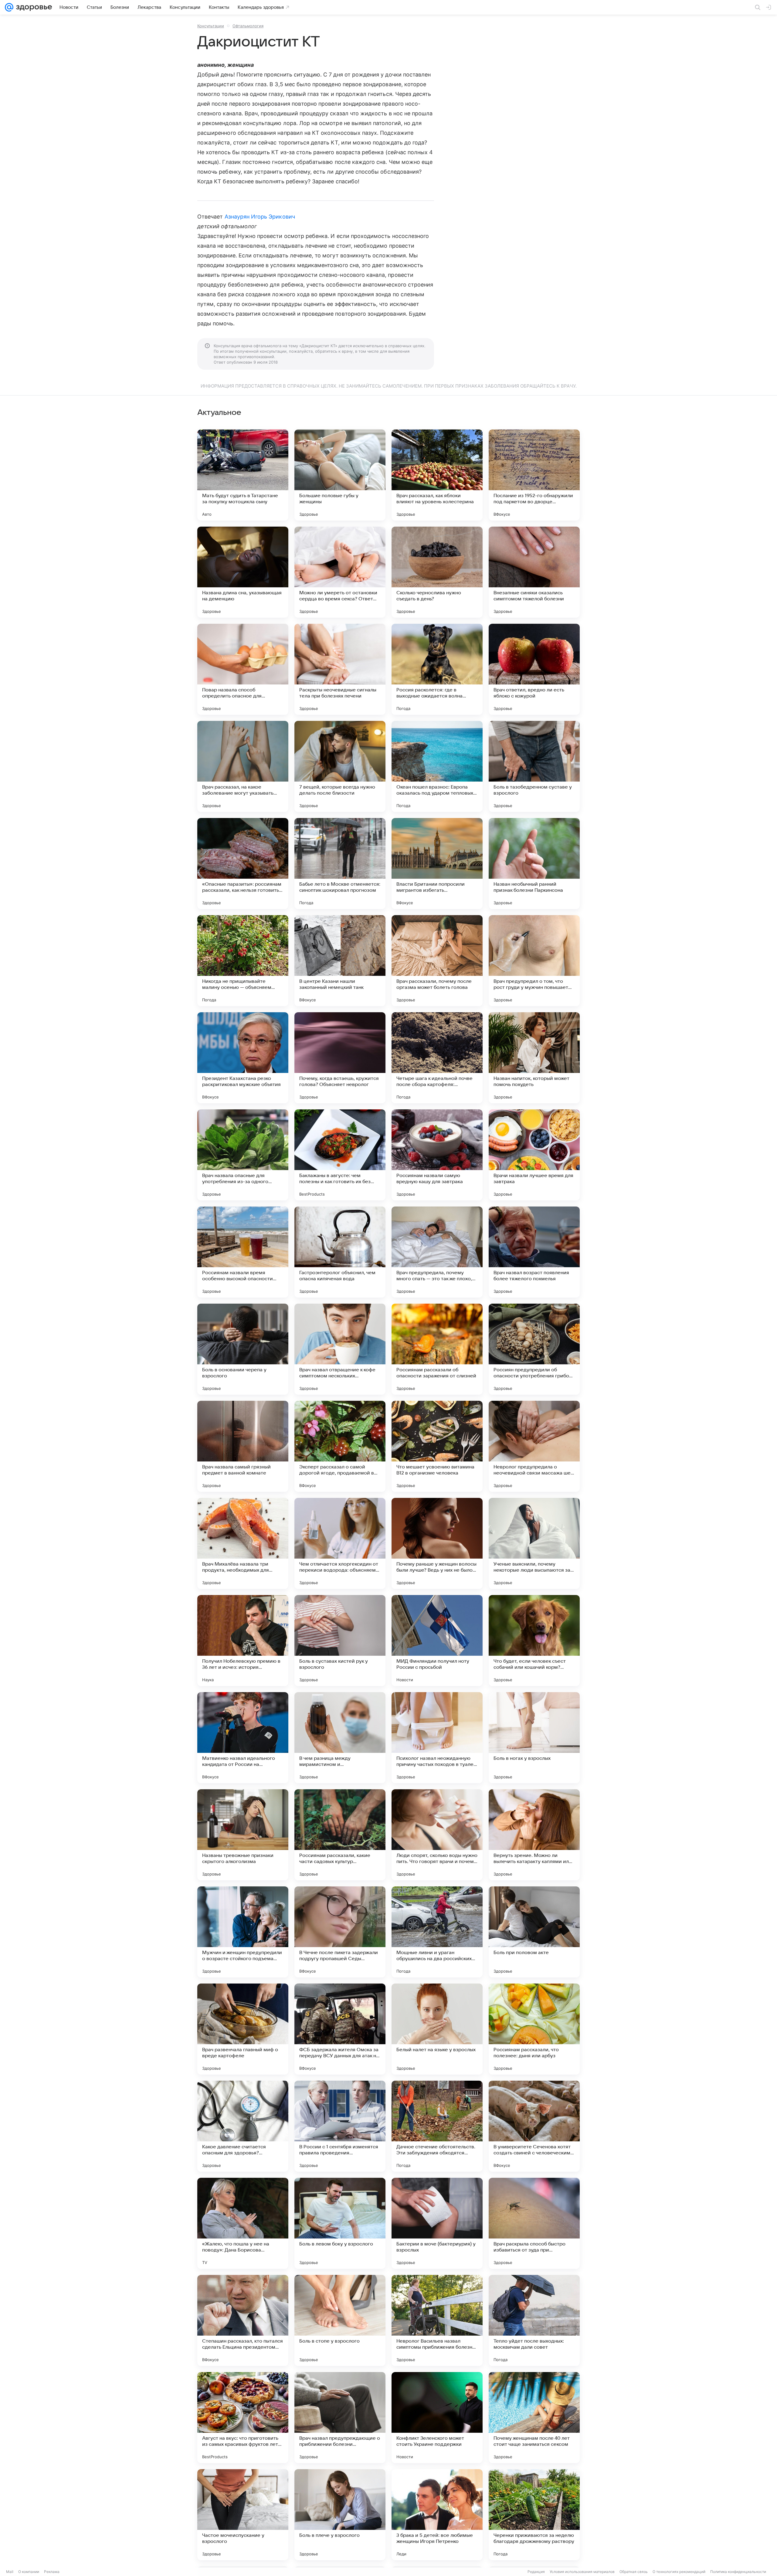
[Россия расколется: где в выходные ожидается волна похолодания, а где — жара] (437, 669)
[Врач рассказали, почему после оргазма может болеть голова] (437, 961)
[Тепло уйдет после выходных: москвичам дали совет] (534, 2320)
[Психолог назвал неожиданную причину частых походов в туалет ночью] (437, 1738)
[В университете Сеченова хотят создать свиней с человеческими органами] (534, 2126)
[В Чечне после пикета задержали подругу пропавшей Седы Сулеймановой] (340, 1932)
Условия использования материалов (582, 2572)
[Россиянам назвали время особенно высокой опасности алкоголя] (243, 1252)
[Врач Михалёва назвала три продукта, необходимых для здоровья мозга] (243, 1543)
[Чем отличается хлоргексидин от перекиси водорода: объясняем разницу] (340, 1543)
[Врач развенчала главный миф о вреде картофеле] (243, 2029)
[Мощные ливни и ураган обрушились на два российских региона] (437, 1932)
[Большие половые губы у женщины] (340, 475)
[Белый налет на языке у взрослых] (437, 2029)
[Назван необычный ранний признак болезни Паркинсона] (534, 864)
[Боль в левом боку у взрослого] (340, 2223)
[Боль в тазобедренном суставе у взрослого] (534, 766)
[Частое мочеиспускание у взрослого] (243, 2515)
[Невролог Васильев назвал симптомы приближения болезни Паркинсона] (437, 2320)
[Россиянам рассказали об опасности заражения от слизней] (437, 1349)
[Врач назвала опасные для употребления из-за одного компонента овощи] (243, 1155)
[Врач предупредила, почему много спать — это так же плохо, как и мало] (437, 1252)
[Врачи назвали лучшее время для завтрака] (534, 1155)
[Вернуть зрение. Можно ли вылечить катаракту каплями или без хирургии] (534, 1835)
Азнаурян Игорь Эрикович (260, 217)
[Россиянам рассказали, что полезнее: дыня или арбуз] (534, 2029)
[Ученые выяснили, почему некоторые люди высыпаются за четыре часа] (534, 1543)
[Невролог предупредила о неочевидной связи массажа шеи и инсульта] (534, 1446)
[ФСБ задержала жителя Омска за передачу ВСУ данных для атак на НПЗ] (340, 2029)
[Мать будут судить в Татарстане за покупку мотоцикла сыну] (243, 475)
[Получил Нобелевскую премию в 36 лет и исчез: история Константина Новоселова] (243, 1641)
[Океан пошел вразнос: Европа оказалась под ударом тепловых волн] (437, 766)
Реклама (52, 2572)
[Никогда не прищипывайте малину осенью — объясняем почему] (243, 961)
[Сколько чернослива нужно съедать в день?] (437, 572)
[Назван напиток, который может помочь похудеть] (534, 1058)
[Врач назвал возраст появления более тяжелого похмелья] (534, 1252)
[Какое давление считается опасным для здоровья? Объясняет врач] (243, 2126)
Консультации (211, 26)
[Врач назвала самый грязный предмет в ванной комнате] (243, 1446)
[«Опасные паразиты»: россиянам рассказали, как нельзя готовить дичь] (243, 864)
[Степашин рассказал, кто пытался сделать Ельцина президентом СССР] (243, 2320)
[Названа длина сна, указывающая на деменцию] (243, 572)
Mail (10, 2572)
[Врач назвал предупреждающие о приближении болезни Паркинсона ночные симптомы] (340, 2418)
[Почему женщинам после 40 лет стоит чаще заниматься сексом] (534, 2418)
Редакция (536, 2572)
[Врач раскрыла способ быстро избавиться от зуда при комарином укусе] (534, 2223)
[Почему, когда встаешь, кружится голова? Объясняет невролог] (340, 1058)
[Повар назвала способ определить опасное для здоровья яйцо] (243, 669)
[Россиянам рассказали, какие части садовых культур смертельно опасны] (340, 1835)
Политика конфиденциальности (738, 2572)
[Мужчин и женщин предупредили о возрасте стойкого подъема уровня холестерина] (243, 1932)
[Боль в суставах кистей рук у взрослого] (340, 1641)
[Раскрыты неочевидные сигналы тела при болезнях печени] (340, 669)
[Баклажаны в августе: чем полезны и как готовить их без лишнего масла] (340, 1155)
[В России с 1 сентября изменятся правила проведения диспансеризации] (340, 2126)
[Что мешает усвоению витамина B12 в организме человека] (437, 1446)
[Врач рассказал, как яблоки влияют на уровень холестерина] (437, 475)
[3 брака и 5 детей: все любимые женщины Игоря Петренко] (437, 2515)
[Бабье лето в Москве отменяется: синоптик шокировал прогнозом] (340, 864)
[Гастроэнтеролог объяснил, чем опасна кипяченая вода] (340, 1252)
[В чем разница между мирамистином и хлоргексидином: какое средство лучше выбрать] (340, 1738)
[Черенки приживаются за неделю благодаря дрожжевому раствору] (534, 2515)
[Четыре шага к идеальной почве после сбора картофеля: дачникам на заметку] (437, 1058)
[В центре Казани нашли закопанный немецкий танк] (340, 961)
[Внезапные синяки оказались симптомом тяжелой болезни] (534, 572)
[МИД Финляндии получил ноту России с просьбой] (437, 1641)
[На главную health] (33, 7)
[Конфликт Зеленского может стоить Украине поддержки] (437, 2418)
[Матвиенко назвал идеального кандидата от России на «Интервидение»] (243, 1738)
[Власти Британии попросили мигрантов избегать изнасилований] (437, 864)
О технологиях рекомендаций (679, 2572)
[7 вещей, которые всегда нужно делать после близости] (340, 766)
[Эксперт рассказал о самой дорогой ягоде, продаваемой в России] (340, 1446)
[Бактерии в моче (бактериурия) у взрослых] (437, 2223)
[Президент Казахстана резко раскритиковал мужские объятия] (243, 1058)
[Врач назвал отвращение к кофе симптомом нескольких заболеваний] (340, 1349)
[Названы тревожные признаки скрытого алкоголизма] (243, 1835)
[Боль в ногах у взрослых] (534, 1738)
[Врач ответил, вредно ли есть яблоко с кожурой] (534, 669)
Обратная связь (634, 2572)
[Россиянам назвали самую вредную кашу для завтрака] (437, 1155)
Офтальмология (248, 26)
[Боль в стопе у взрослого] (340, 2320)
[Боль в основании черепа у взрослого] (243, 1349)
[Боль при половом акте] (534, 1932)
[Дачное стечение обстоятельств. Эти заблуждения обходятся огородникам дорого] (437, 2126)
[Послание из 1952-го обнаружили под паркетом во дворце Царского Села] (534, 475)
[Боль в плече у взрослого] (340, 2515)
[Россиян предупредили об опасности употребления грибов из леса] (534, 1349)
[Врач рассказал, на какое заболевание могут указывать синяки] (243, 766)
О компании (29, 2572)
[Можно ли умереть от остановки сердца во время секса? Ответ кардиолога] (340, 572)
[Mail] (9, 7)
